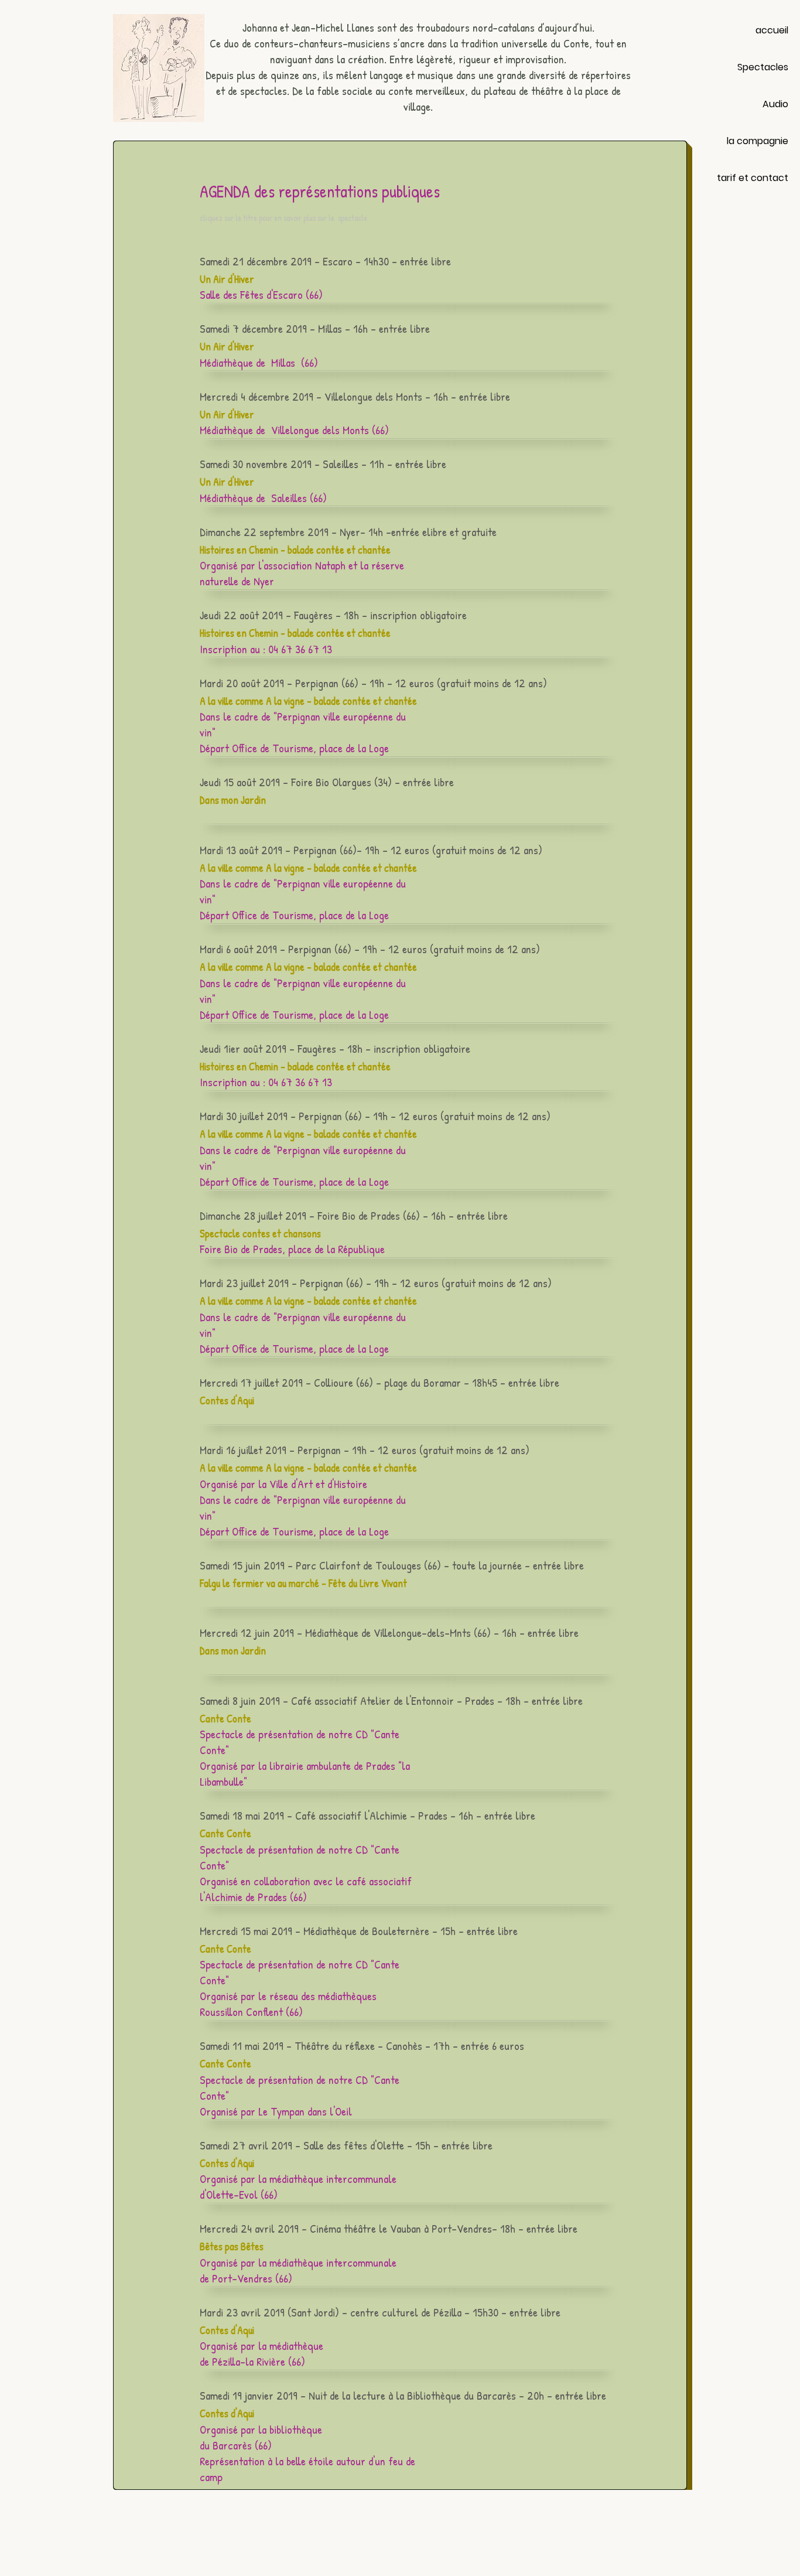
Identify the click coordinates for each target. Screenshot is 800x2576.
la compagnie (758, 141)
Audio (775, 104)
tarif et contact (753, 178)
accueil (772, 30)
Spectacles (763, 67)
